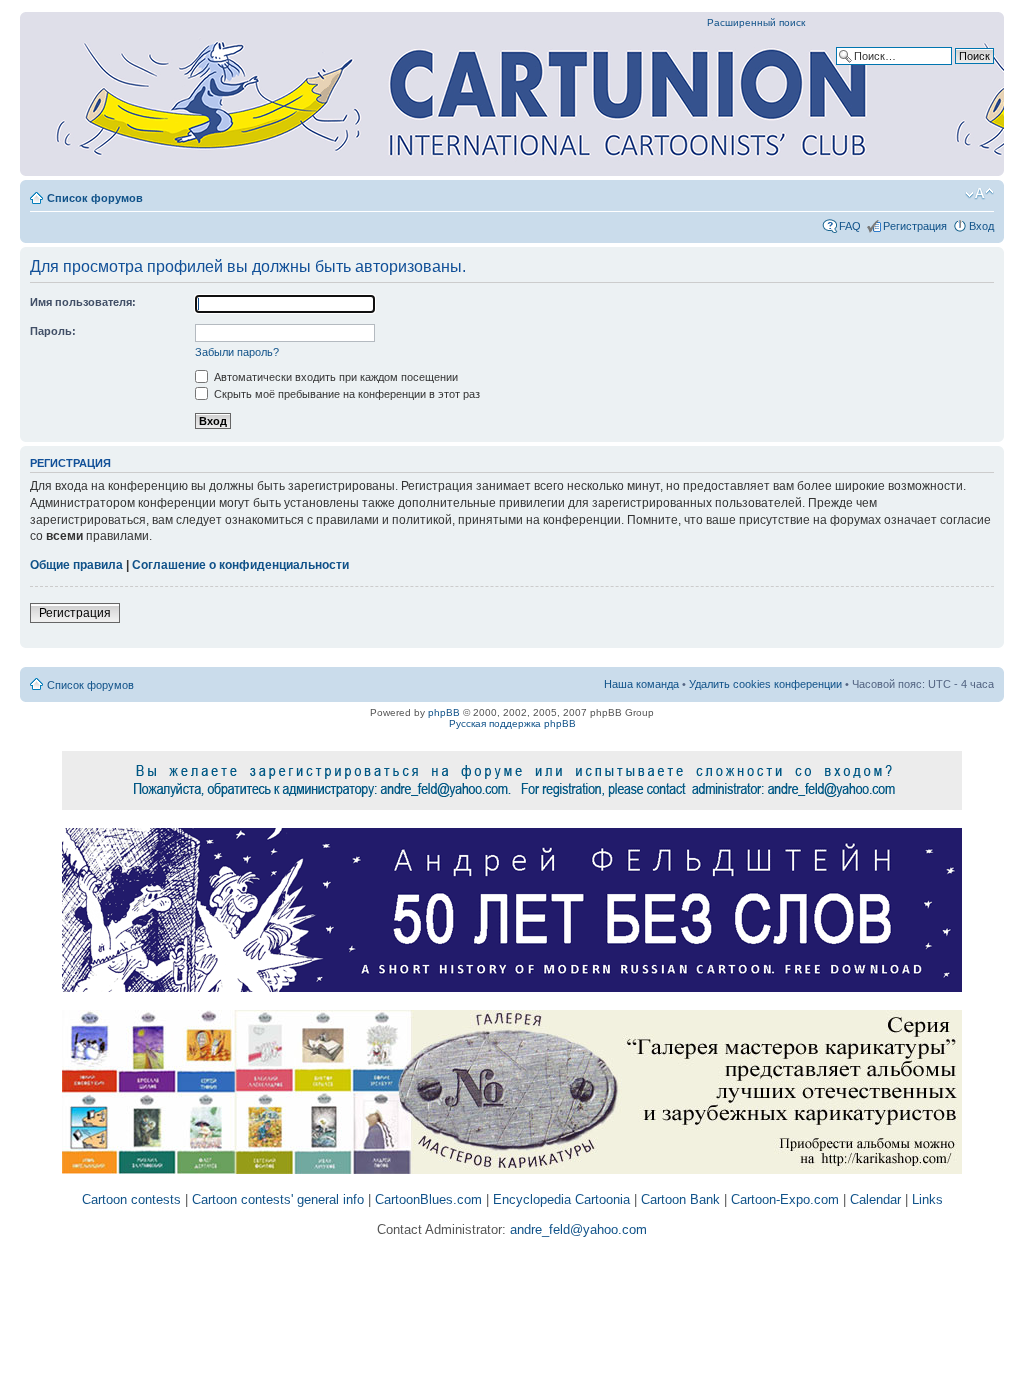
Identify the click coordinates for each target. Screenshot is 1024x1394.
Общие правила (76, 565)
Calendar (875, 1199)
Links (927, 1199)
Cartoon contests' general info (278, 1199)
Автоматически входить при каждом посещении (334, 377)
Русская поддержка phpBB (512, 723)
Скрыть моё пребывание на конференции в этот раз (345, 394)
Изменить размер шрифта (979, 194)
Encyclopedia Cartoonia (561, 1199)
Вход (981, 226)
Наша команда (641, 684)
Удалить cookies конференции (765, 684)
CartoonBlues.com (428, 1199)
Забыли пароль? (237, 352)
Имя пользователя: (83, 302)
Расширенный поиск (756, 22)
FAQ (850, 226)
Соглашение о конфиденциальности (240, 565)
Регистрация (915, 226)
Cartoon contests (131, 1199)
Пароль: (53, 331)
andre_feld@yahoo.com (576, 1229)
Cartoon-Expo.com (785, 1199)
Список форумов (95, 198)
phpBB (444, 712)
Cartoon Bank (680, 1199)
